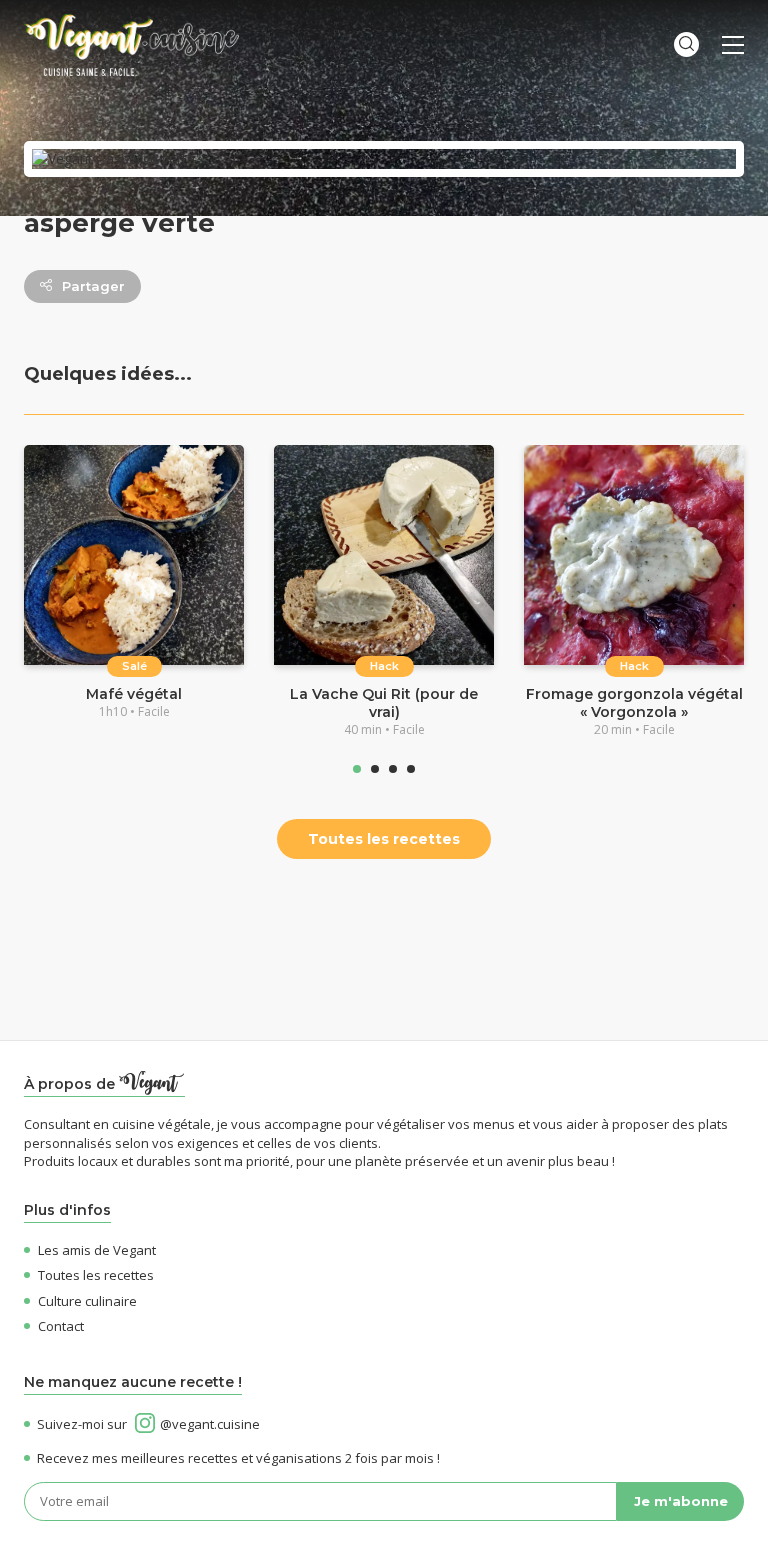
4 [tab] (411, 769)
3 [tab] (393, 769)
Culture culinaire (87, 1301)
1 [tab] (357, 769)
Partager (93, 286)
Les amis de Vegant (97, 1250)
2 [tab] (375, 769)
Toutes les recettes (384, 839)
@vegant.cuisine (210, 1424)
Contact (61, 1326)
